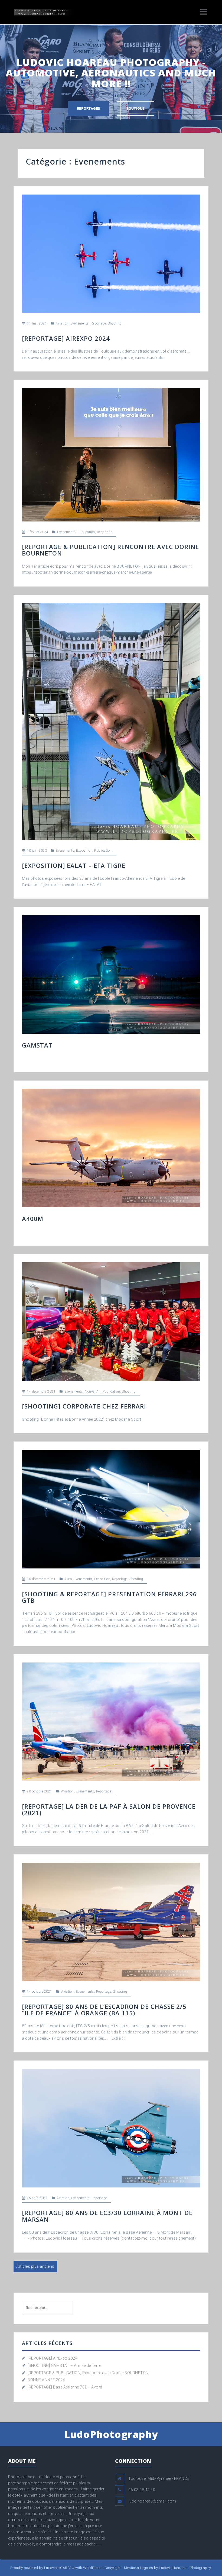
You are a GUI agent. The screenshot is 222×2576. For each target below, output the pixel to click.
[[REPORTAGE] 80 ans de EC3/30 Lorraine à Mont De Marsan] (111, 2128)
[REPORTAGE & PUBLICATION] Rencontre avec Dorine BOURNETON (110, 550)
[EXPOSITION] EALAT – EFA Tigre (74, 865)
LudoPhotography (111, 2434)
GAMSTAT (37, 1045)
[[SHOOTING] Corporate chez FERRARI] (111, 1321)
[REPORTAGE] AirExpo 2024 (66, 338)
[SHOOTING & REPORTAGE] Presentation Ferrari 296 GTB (109, 1597)
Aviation (62, 323)
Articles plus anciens (35, 2266)
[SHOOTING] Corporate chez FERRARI (84, 1406)
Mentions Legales (138, 2568)
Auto (68, 1579)
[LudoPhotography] (44, 12)
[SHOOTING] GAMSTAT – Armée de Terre (64, 2366)
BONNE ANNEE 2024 (46, 2380)
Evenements (80, 323)
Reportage (98, 323)
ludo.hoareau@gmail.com (152, 2501)
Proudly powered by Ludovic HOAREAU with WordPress (56, 2568)
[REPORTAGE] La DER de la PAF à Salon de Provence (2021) (109, 1809)
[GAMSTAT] (111, 974)
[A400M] (111, 1148)
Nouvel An (93, 1391)
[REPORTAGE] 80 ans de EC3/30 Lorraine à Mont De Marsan (107, 2216)
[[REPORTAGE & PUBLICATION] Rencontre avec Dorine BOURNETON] (111, 454)
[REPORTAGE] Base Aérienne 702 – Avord (65, 2387)
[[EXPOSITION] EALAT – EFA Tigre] (111, 721)
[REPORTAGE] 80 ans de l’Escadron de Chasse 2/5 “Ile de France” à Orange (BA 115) (104, 2010)
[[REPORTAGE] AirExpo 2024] (111, 253)
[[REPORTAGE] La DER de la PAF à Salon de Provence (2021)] (111, 1721)
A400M (33, 1219)
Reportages (89, 108)
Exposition (84, 851)
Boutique (136, 108)
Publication (86, 532)
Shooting (115, 323)
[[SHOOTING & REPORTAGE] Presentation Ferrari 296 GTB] (111, 1509)
